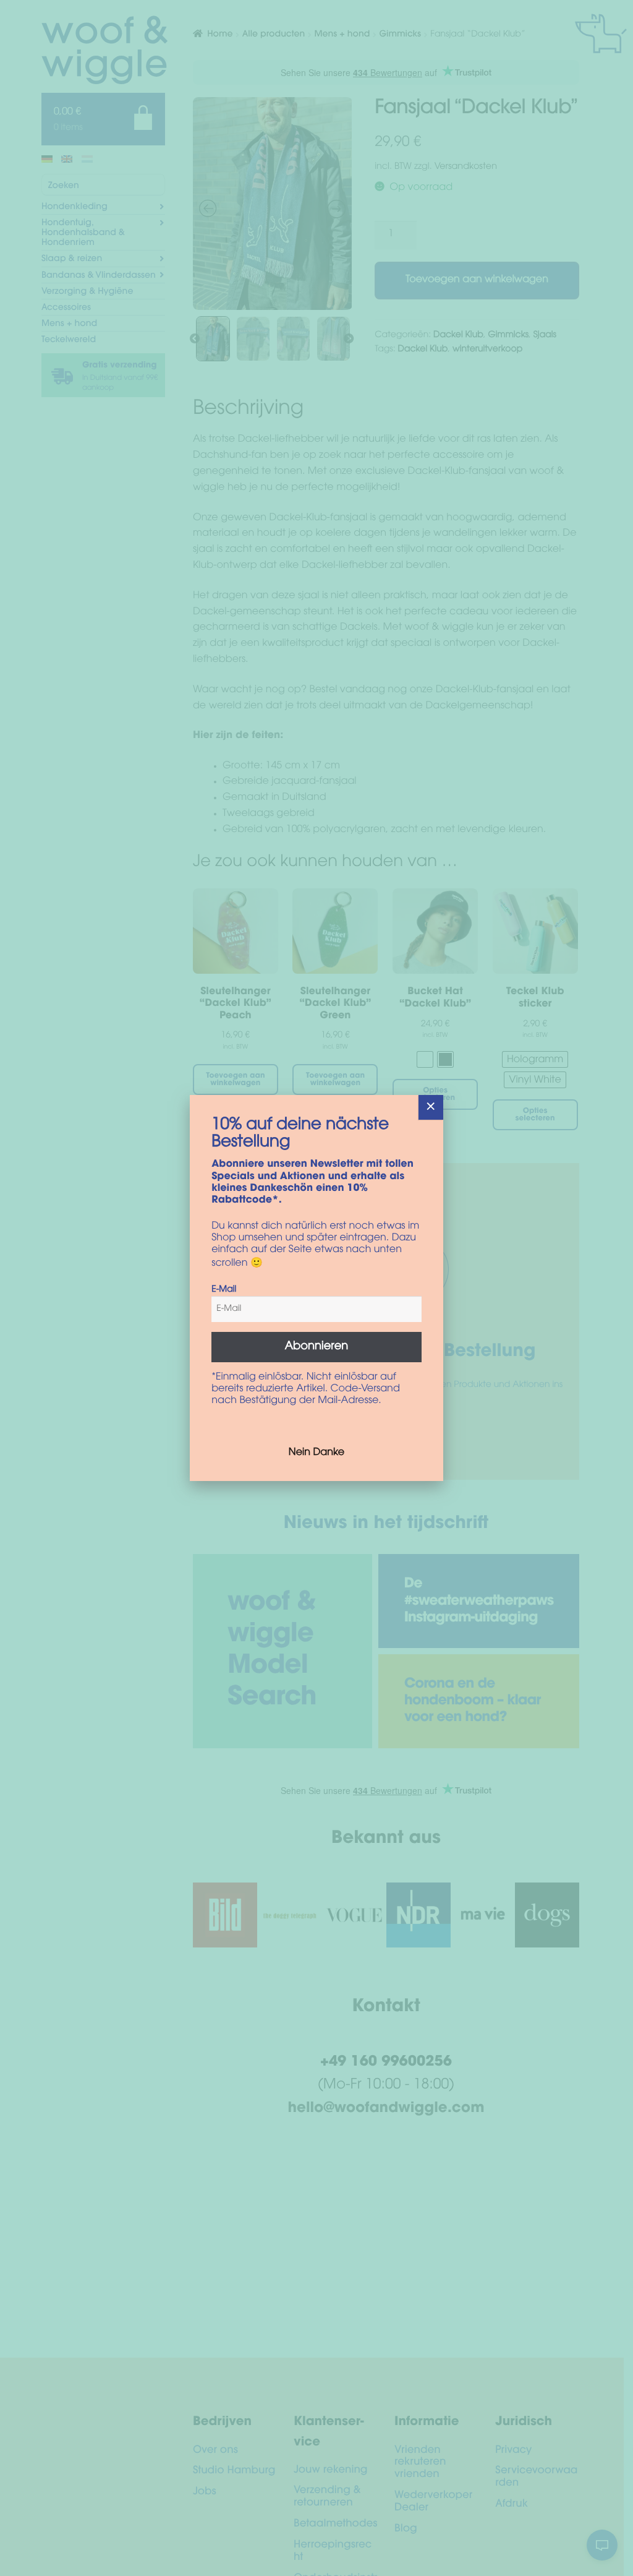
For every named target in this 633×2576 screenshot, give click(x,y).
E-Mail (224, 1290)
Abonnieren (317, 1347)
